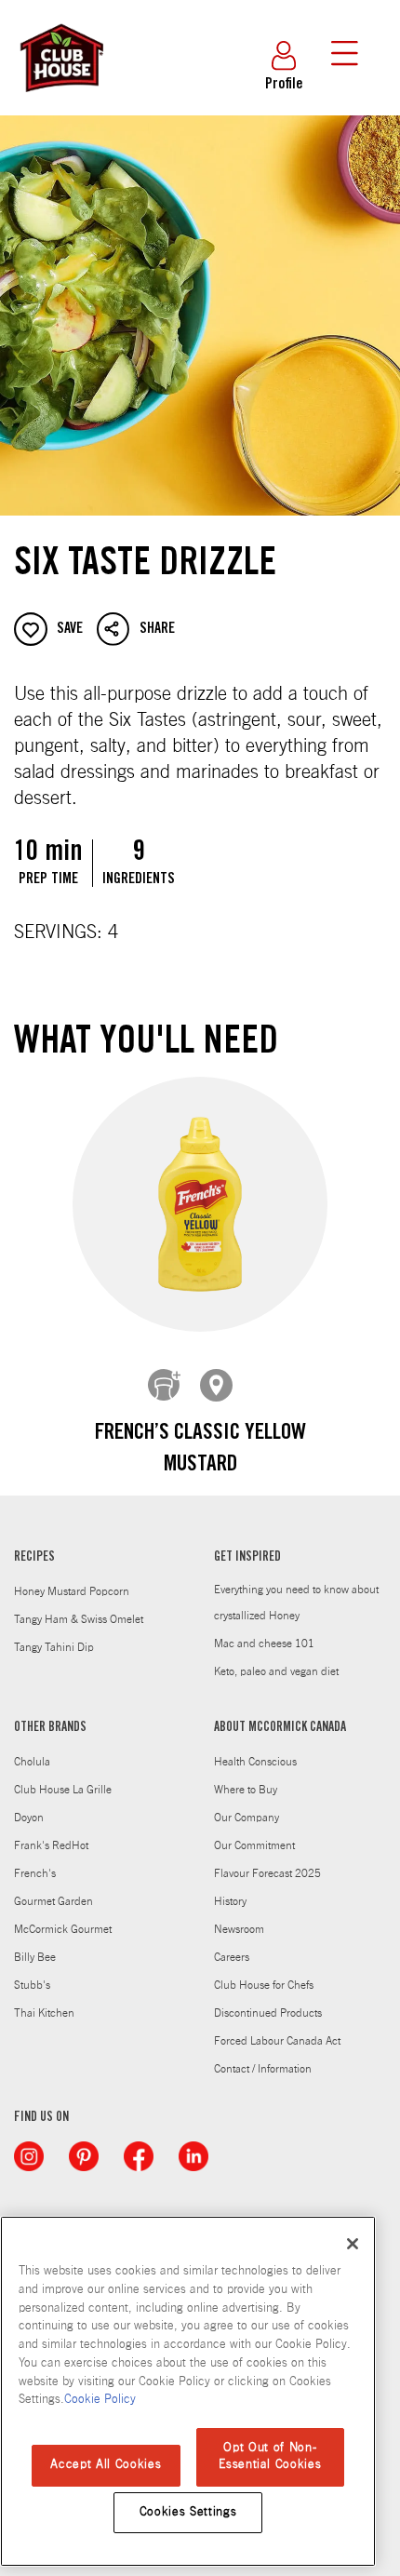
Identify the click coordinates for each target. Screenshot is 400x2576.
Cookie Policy (100, 2400)
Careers (232, 1957)
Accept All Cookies (106, 2465)
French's (35, 1873)
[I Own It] (165, 1386)
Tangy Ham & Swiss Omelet (79, 1619)
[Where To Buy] (217, 1386)
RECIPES (34, 1558)
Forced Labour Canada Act (277, 2041)
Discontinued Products (268, 2013)
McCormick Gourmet (63, 1929)
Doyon (29, 1818)
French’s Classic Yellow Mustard (200, 1450)
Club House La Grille (63, 1790)
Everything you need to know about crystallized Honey (296, 1603)
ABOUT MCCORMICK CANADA (280, 1728)
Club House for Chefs (264, 1985)
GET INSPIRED (247, 1558)
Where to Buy (246, 1790)
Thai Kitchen (44, 2013)
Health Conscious (255, 1762)
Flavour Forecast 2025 (267, 1873)
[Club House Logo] (60, 101)
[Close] (353, 2244)
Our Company (247, 1818)
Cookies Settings (188, 2512)
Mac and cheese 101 (264, 1644)
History (230, 1901)
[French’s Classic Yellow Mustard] (200, 1205)
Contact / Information (263, 2069)
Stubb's (32, 1985)
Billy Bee (35, 1957)
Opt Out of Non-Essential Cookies (270, 2456)
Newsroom (239, 1929)
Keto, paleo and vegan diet (276, 1671)
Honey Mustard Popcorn (72, 1591)
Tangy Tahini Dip (54, 1647)
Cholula (32, 1762)
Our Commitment (254, 1845)
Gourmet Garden (53, 1901)
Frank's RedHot (51, 1845)
